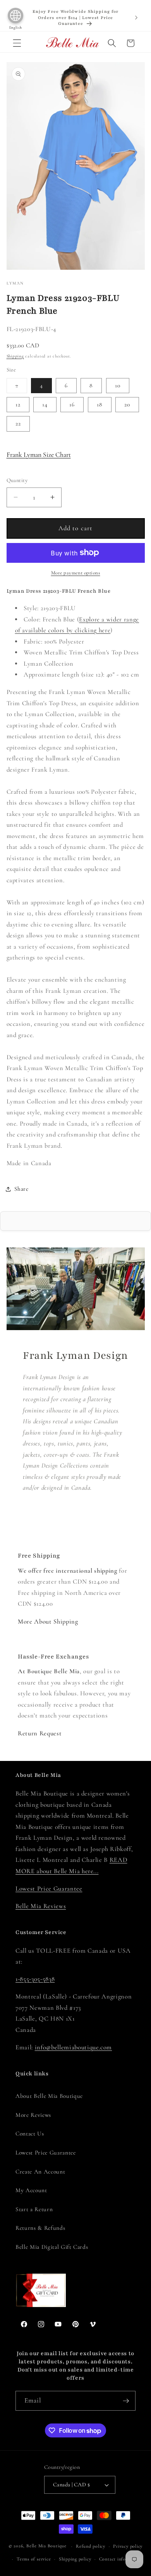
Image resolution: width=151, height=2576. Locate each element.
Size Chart (39, 455)
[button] (17, 43)
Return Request (40, 1733)
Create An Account (40, 2172)
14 (45, 404)
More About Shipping (48, 1622)
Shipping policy (75, 2559)
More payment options (76, 573)
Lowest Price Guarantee (49, 1889)
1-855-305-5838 (35, 1979)
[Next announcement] (136, 17)
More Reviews (33, 2115)
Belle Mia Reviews (41, 1906)
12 (18, 404)
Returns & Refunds (40, 2228)
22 (18, 423)
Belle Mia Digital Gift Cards (52, 2247)
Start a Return (34, 2209)
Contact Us (30, 2134)
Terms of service (34, 2559)
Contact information (121, 2559)
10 (118, 385)
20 (127, 404)
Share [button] (21, 1189)
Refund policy (91, 2546)
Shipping (15, 356)
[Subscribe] (126, 2401)
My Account (31, 2190)
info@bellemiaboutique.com (74, 2047)
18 (100, 404)
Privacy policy (128, 2546)
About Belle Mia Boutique (49, 2096)
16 (72, 404)
